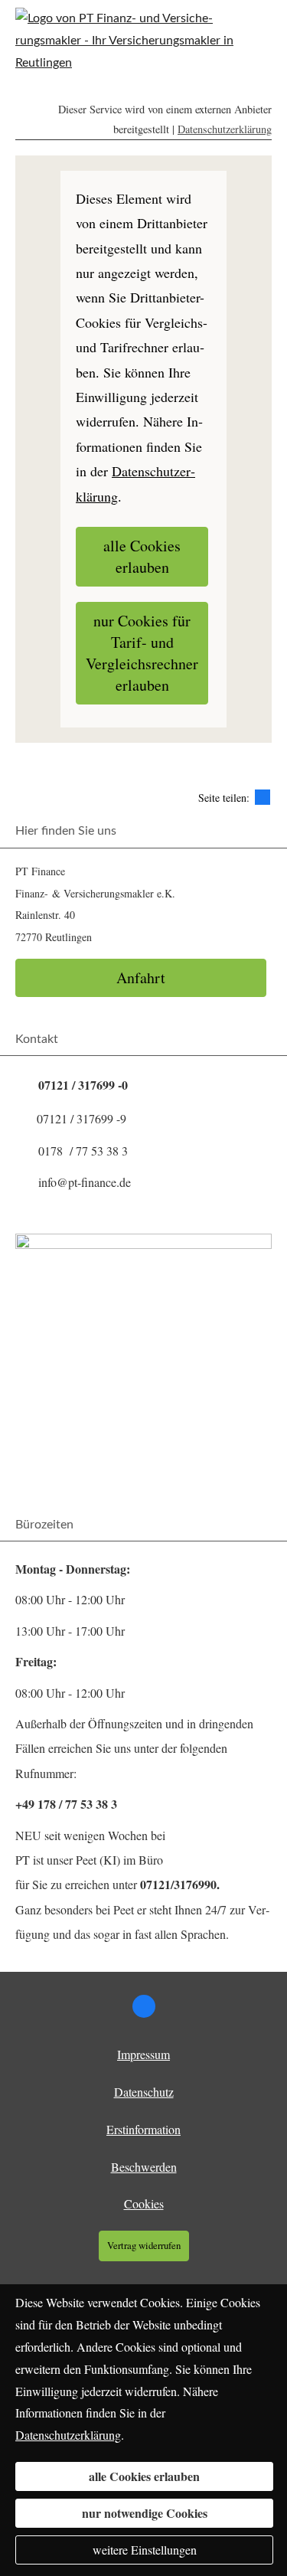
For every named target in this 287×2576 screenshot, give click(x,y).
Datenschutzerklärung (225, 129)
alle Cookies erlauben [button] (142, 556)
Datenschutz (144, 2092)
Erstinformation (143, 2129)
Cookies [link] (144, 2203)
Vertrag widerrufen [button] (144, 2245)
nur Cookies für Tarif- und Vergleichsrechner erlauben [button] (142, 653)
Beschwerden (144, 2167)
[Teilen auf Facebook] (263, 797)
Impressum (143, 2054)
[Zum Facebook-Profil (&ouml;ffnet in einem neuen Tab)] (144, 2006)
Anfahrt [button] (141, 977)
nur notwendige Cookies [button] (145, 2513)
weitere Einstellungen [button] (145, 2550)
